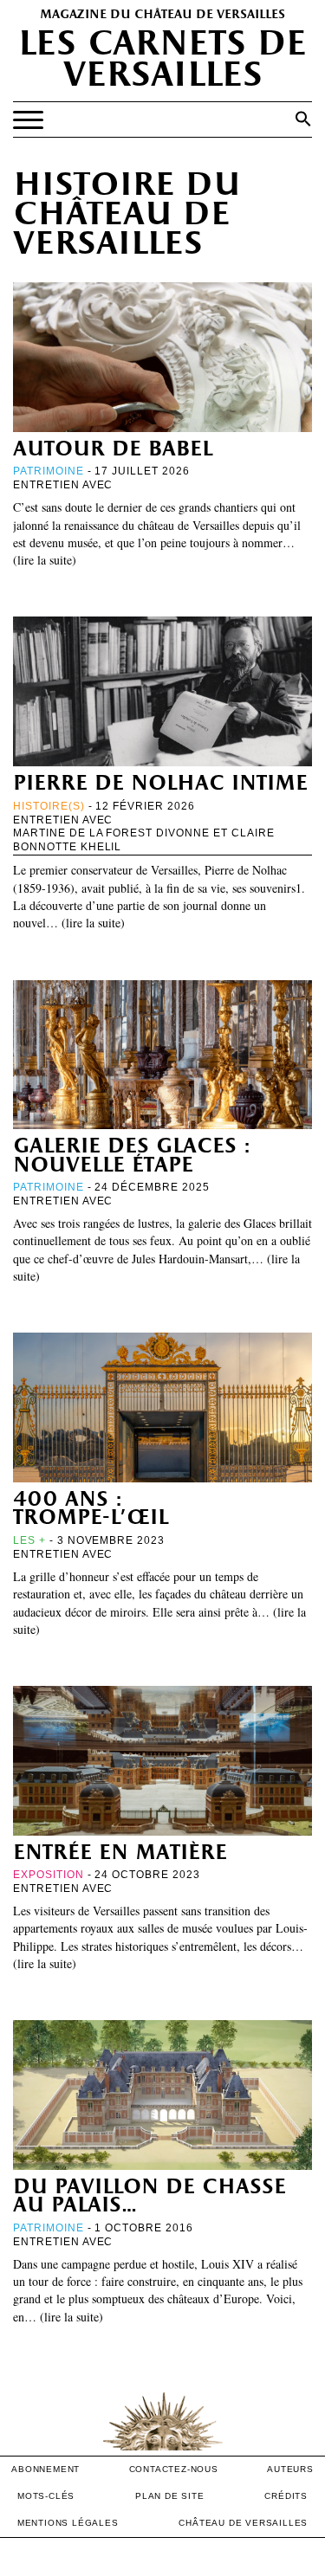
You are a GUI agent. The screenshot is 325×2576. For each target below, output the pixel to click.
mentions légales (68, 2523)
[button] (303, 119)
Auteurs (290, 2469)
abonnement (45, 2469)
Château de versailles (243, 2523)
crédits (286, 2496)
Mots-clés (46, 2496)
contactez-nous (174, 2469)
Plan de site (170, 2496)
